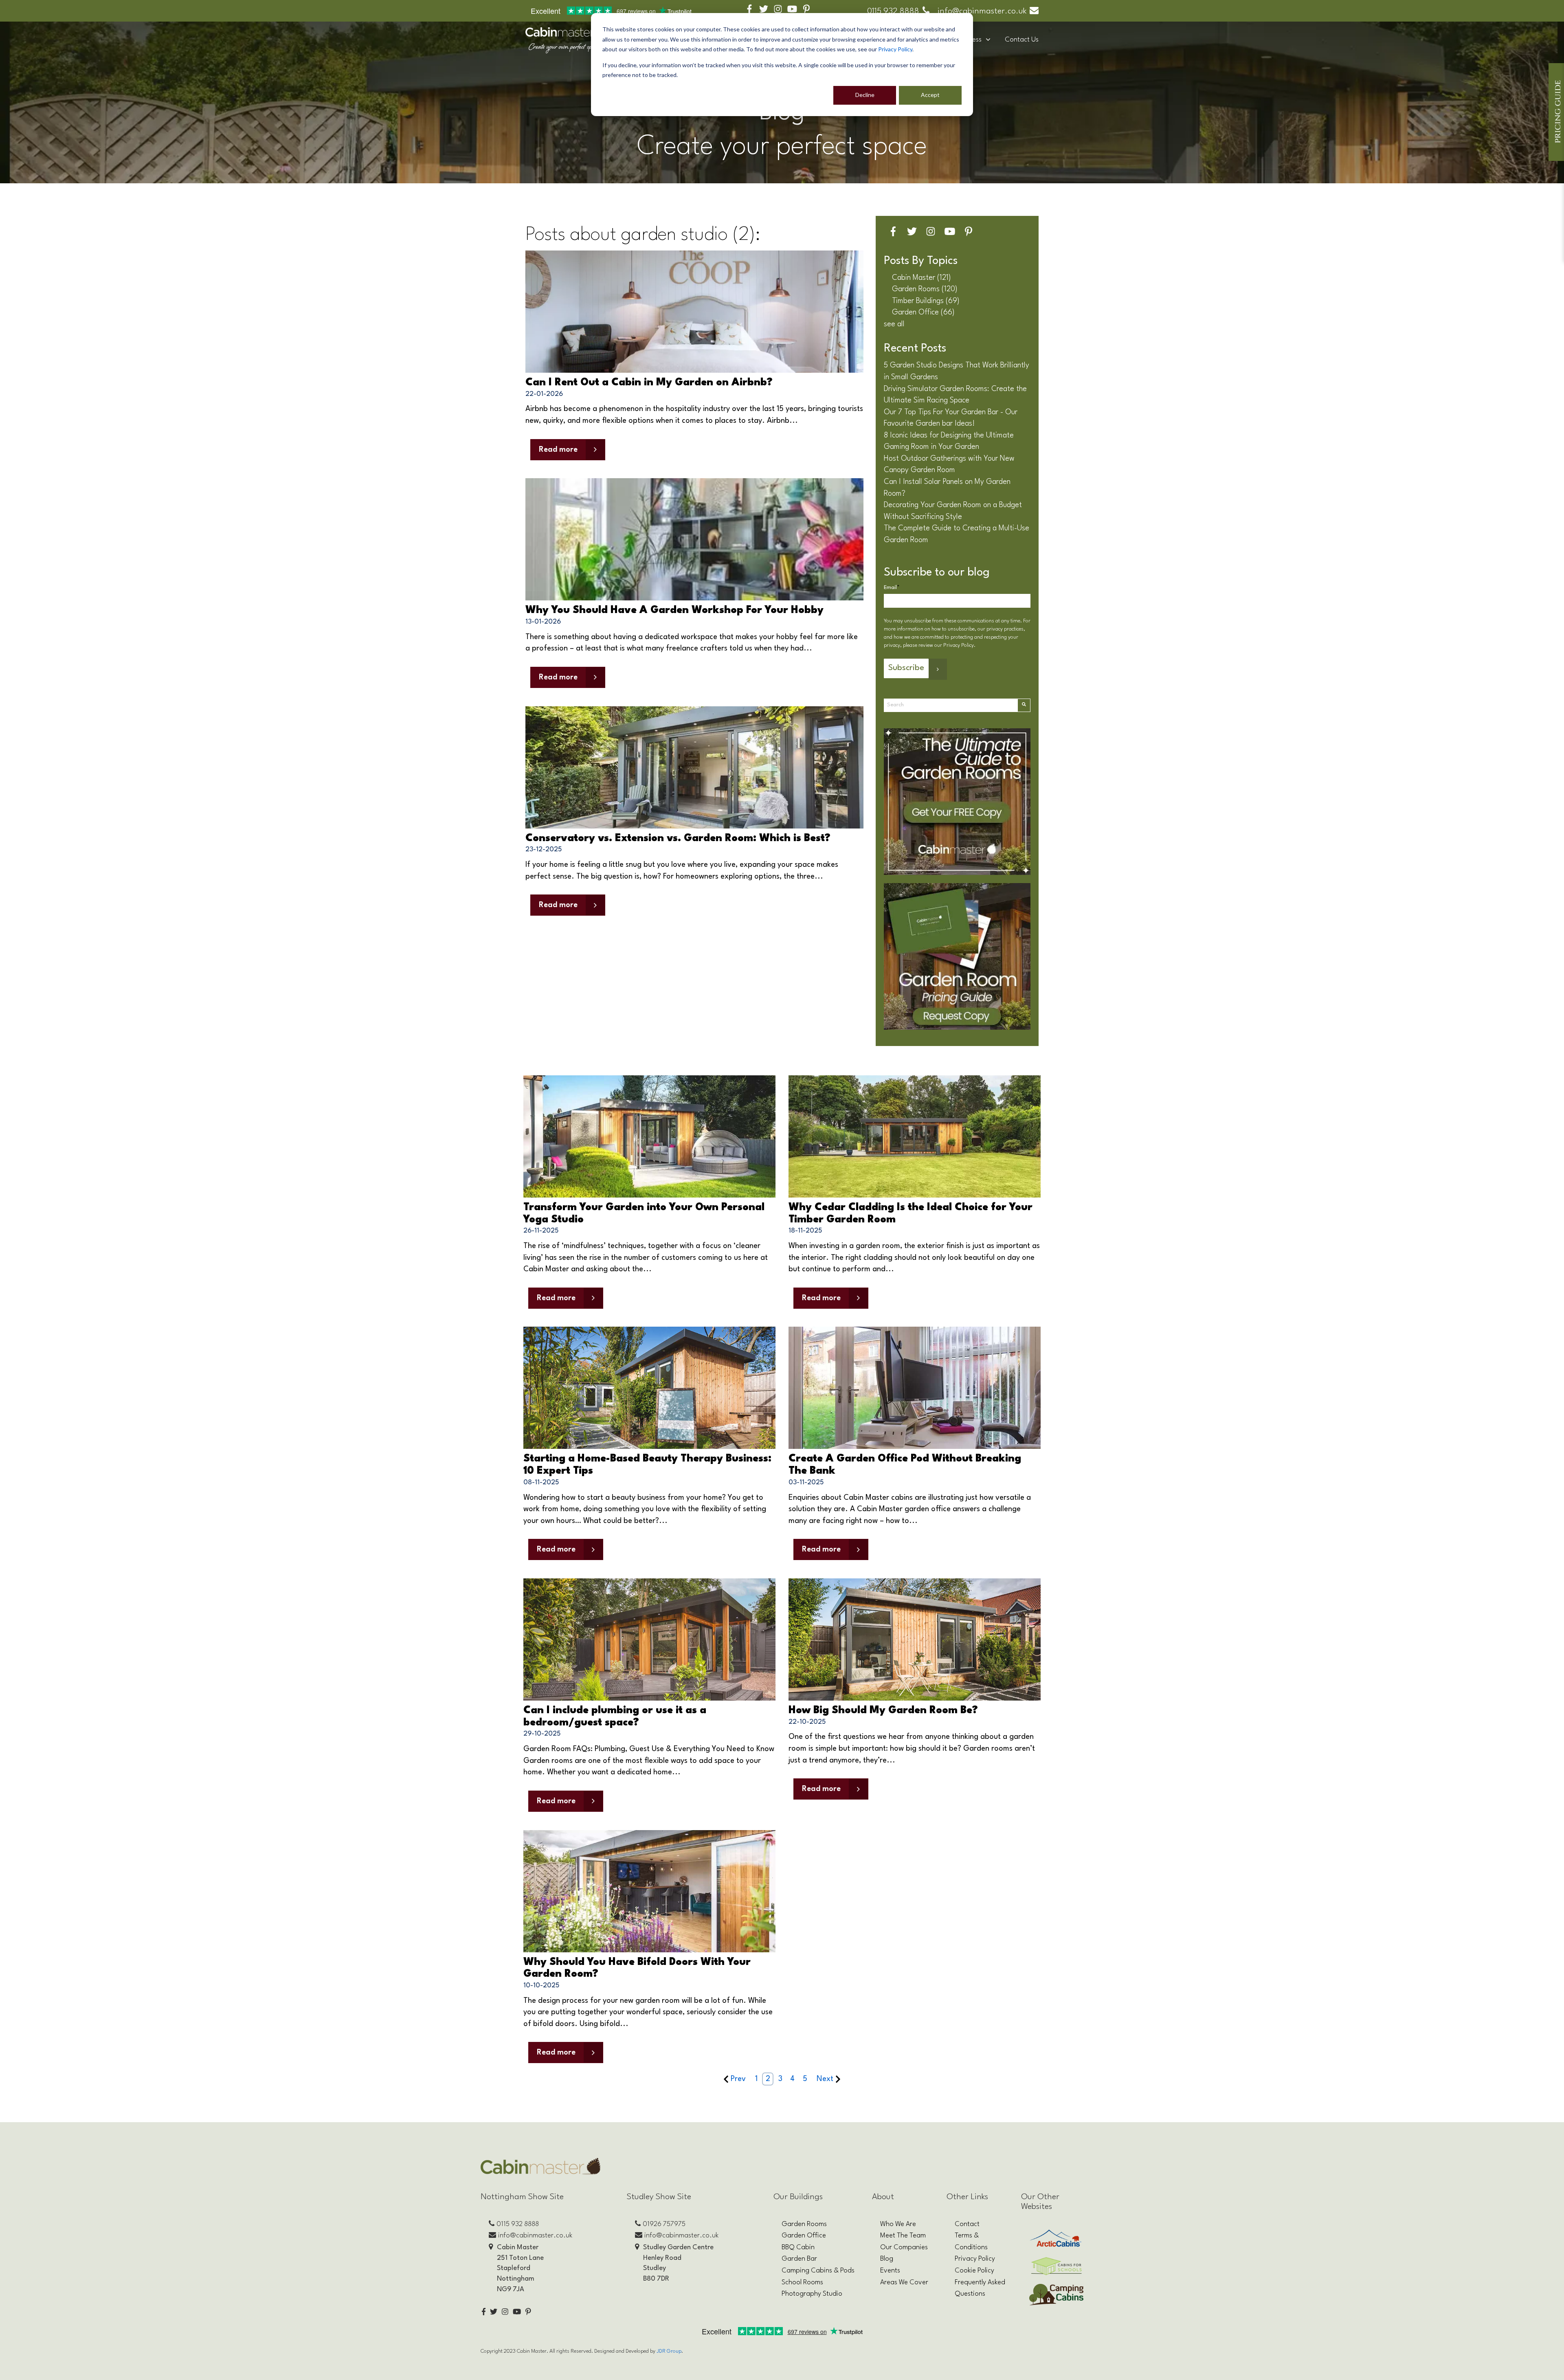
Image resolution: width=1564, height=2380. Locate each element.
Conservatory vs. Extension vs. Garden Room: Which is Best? (678, 838)
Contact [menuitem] (967, 2224)
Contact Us (1022, 40)
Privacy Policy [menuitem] (975, 2259)
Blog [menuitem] (887, 2259)
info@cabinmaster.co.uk (982, 11)
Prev (738, 2079)
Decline (865, 95)
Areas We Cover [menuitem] (904, 2282)
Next (825, 2079)
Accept (930, 95)
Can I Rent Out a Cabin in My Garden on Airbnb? (649, 383)
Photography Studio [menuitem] (812, 2294)
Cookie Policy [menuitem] (974, 2271)
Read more (558, 450)
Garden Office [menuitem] (804, 2236)
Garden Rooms (925, 289)
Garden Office (923, 312)
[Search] (1024, 705)
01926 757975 (664, 2224)
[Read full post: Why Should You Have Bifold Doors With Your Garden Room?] (649, 1891)
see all (894, 324)
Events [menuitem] (890, 2271)
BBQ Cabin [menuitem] (798, 2247)
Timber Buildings (926, 301)
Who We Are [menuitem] (898, 2224)
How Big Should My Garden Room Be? (883, 1711)
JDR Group (669, 2351)
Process (970, 40)
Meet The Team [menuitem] (903, 2236)
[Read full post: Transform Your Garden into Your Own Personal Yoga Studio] (649, 1136)
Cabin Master (921, 278)
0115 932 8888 (893, 11)
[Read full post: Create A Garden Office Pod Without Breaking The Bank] (915, 1388)
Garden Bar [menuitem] (799, 2259)
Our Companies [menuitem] (904, 2247)
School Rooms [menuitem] (802, 2282)
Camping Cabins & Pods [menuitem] (818, 2271)
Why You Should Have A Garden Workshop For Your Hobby (674, 610)
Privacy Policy (895, 49)
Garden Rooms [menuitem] (804, 2224)
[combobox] (951, 705)
